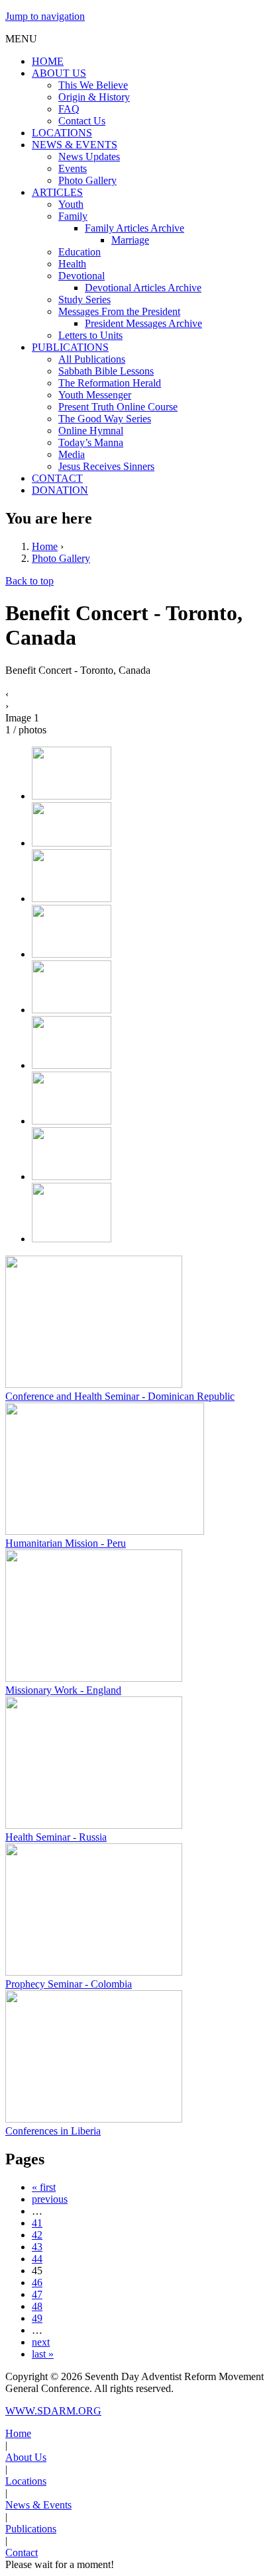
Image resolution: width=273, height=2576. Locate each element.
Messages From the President (119, 311)
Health (72, 264)
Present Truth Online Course (118, 407)
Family (73, 216)
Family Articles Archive (135, 228)
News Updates (89, 157)
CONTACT (57, 478)
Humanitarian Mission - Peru (66, 1543)
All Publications (92, 359)
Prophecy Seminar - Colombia (69, 1984)
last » (43, 2354)
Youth (71, 204)
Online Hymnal (91, 431)
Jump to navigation (45, 16)
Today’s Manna (91, 442)
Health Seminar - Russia (56, 1837)
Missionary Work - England (63, 1690)
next (41, 2342)
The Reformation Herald (110, 383)
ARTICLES (57, 192)
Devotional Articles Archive (143, 288)
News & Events (38, 2505)
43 (37, 2247)
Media (72, 454)
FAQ (69, 109)
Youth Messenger (95, 395)
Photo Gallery (87, 180)
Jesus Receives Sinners (106, 466)
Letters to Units (90, 335)
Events (73, 168)
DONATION (60, 490)
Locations (26, 2481)
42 (37, 2235)
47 (37, 2294)
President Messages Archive (143, 323)
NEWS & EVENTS (75, 145)
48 (37, 2306)
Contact (22, 2553)
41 (37, 2223)
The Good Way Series (105, 419)
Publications (31, 2529)
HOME (48, 61)
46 (37, 2282)
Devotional (82, 276)
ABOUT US (59, 73)
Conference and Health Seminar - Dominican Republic (120, 1396)
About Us (26, 2457)
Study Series (84, 299)
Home (45, 546)
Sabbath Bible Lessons (106, 371)
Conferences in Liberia (53, 2131)
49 (37, 2318)
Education (80, 252)
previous (50, 2199)
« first (44, 2187)
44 (37, 2259)
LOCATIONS (62, 133)
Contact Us (82, 121)
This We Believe (93, 85)
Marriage (130, 240)
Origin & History (94, 97)
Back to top (29, 581)
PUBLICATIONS (70, 347)
